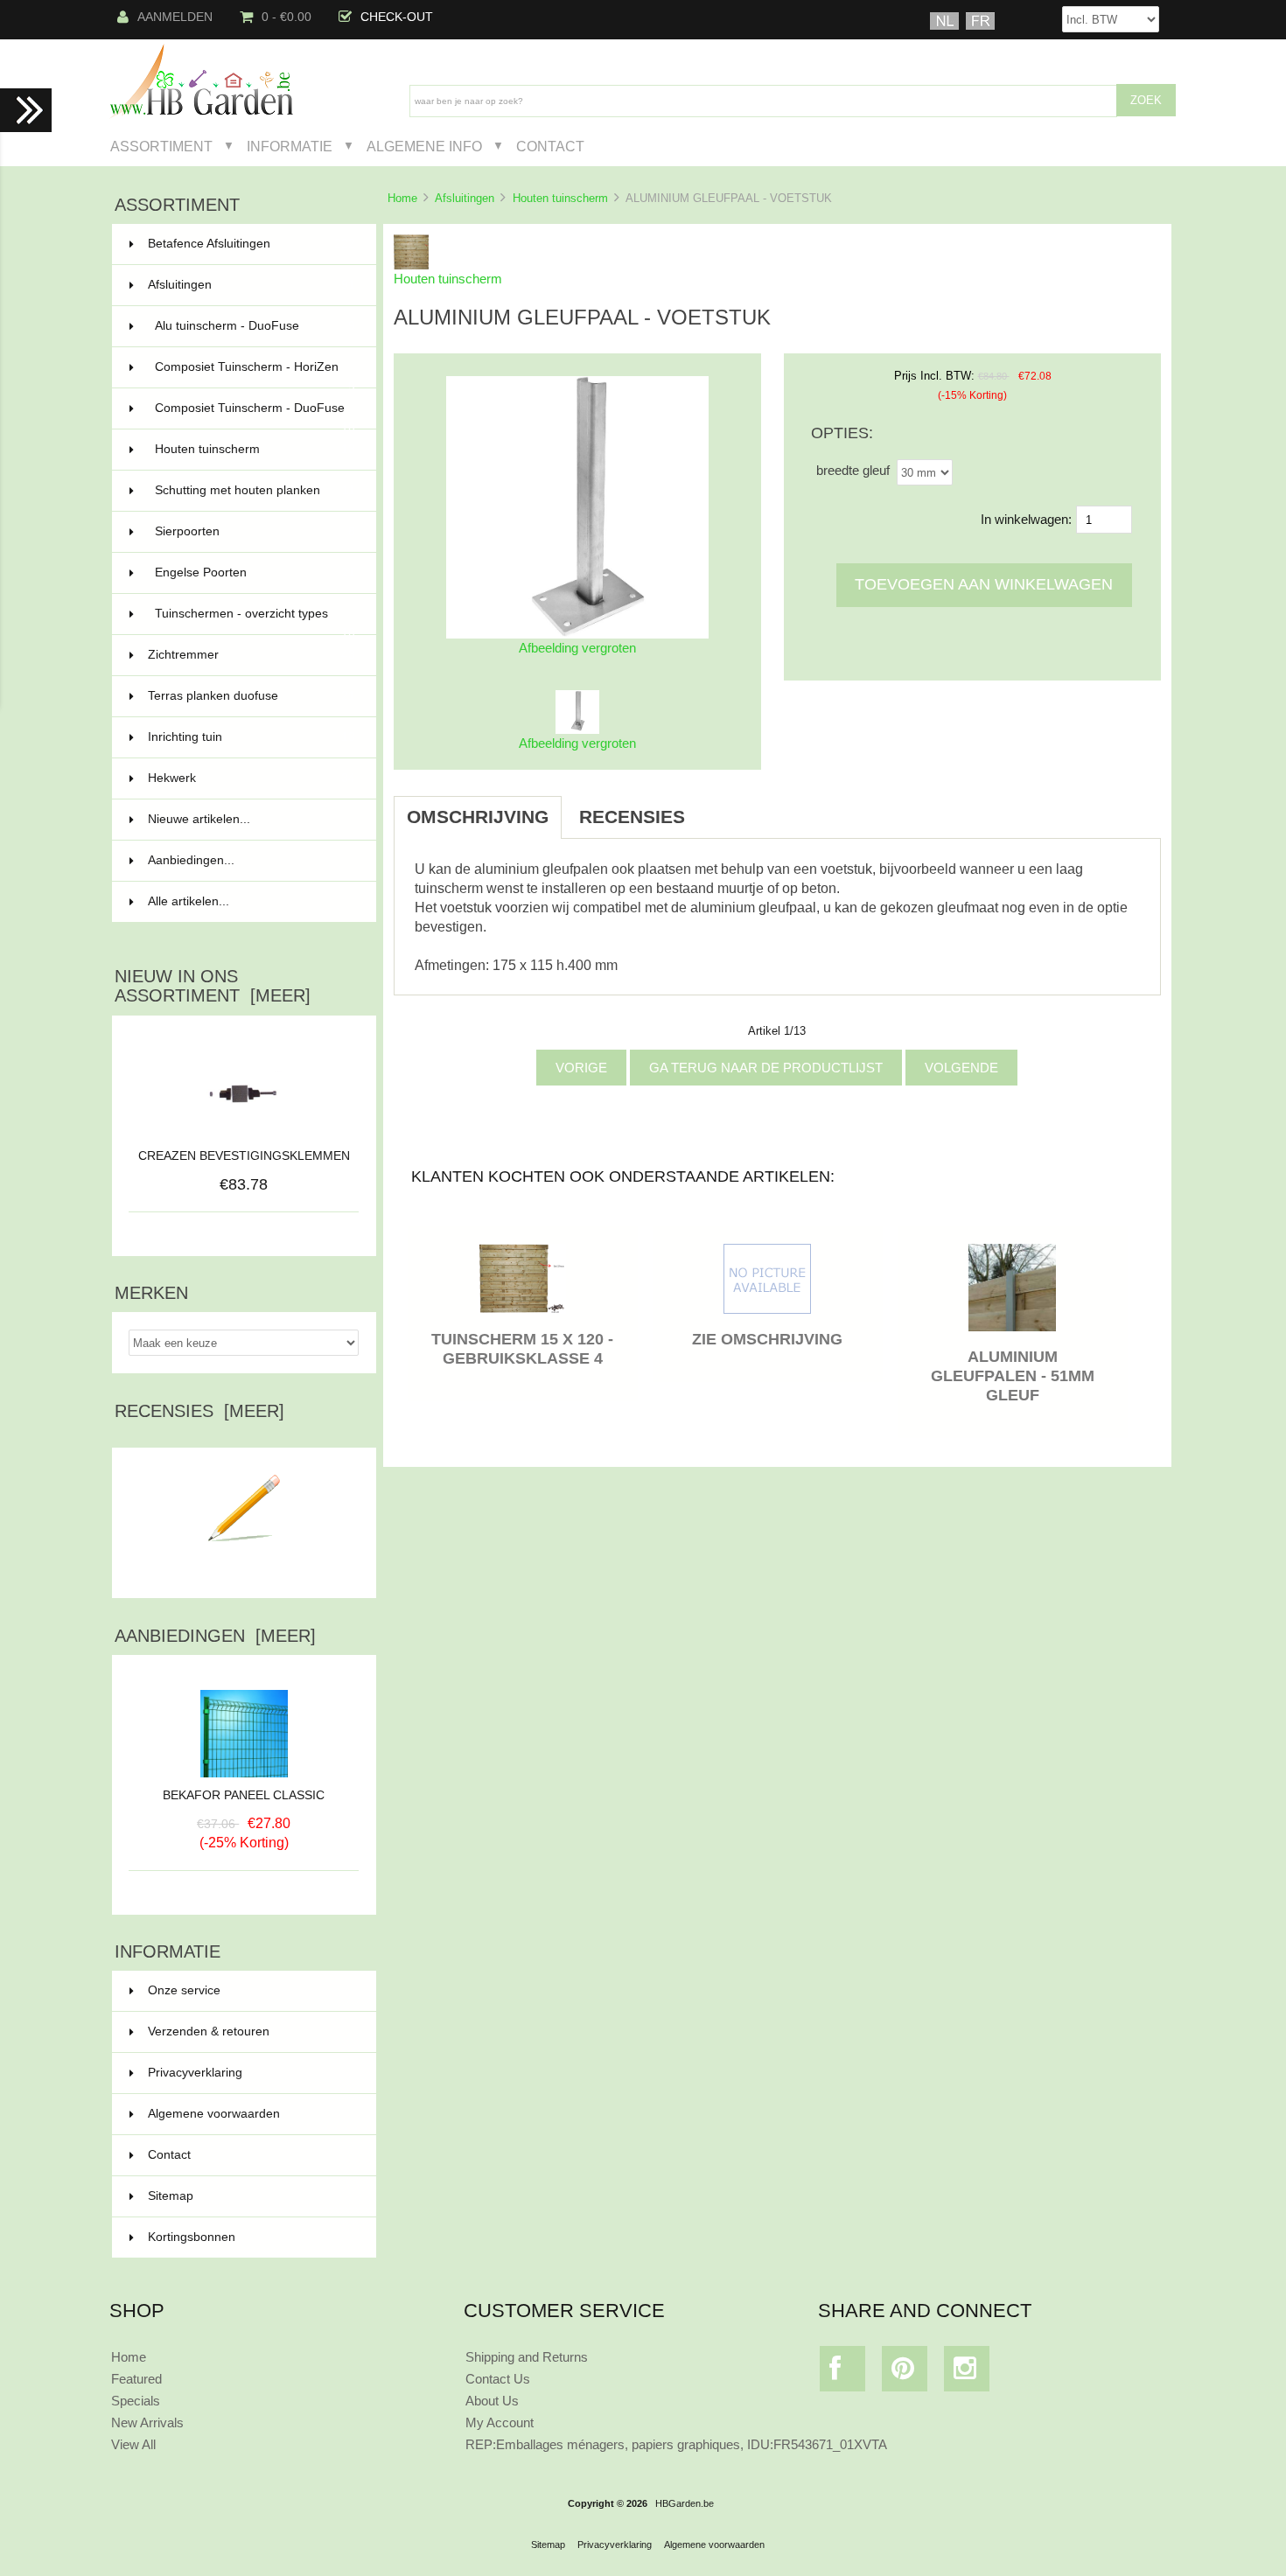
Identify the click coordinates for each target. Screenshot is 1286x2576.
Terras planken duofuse (252, 696)
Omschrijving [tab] (478, 817)
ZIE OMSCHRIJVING (767, 1339)
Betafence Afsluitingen (252, 244)
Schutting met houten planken (255, 490)
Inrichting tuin (252, 737)
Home (402, 198)
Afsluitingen (465, 198)
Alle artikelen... (189, 901)
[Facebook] (843, 2373)
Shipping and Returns (527, 2357)
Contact (550, 146)
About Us (492, 2401)
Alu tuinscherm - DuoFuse (255, 326)
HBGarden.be (685, 2503)
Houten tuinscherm (560, 198)
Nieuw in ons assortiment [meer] (213, 986)
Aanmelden (175, 17)
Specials (136, 2401)
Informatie (290, 146)
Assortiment (161, 146)
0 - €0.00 (287, 17)
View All (133, 2444)
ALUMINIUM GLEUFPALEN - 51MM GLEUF (1013, 1376)
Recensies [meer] (199, 1411)
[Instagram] (967, 2373)
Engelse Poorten (255, 572)
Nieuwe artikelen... (199, 819)
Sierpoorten (255, 531)
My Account (500, 2422)
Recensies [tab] (632, 817)
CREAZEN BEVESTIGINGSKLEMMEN (244, 1156)
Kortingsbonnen (192, 2237)
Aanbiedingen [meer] (215, 1636)
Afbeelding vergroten (577, 743)
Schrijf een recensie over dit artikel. (244, 1571)
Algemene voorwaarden (214, 2114)
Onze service (184, 1990)
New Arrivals (147, 2422)
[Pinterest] (905, 2373)
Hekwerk (252, 778)
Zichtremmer (252, 655)
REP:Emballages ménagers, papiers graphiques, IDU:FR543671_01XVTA (676, 2444)
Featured (136, 2379)
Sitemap (171, 2196)
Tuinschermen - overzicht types (255, 621)
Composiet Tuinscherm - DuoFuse (255, 415)
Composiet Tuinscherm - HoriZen (255, 374)
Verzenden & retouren (209, 2031)
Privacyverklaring (195, 2073)
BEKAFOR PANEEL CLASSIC (244, 1795)
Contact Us (498, 2379)
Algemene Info (424, 146)
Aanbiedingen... (191, 860)
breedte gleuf (853, 470)
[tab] (720, 807)
